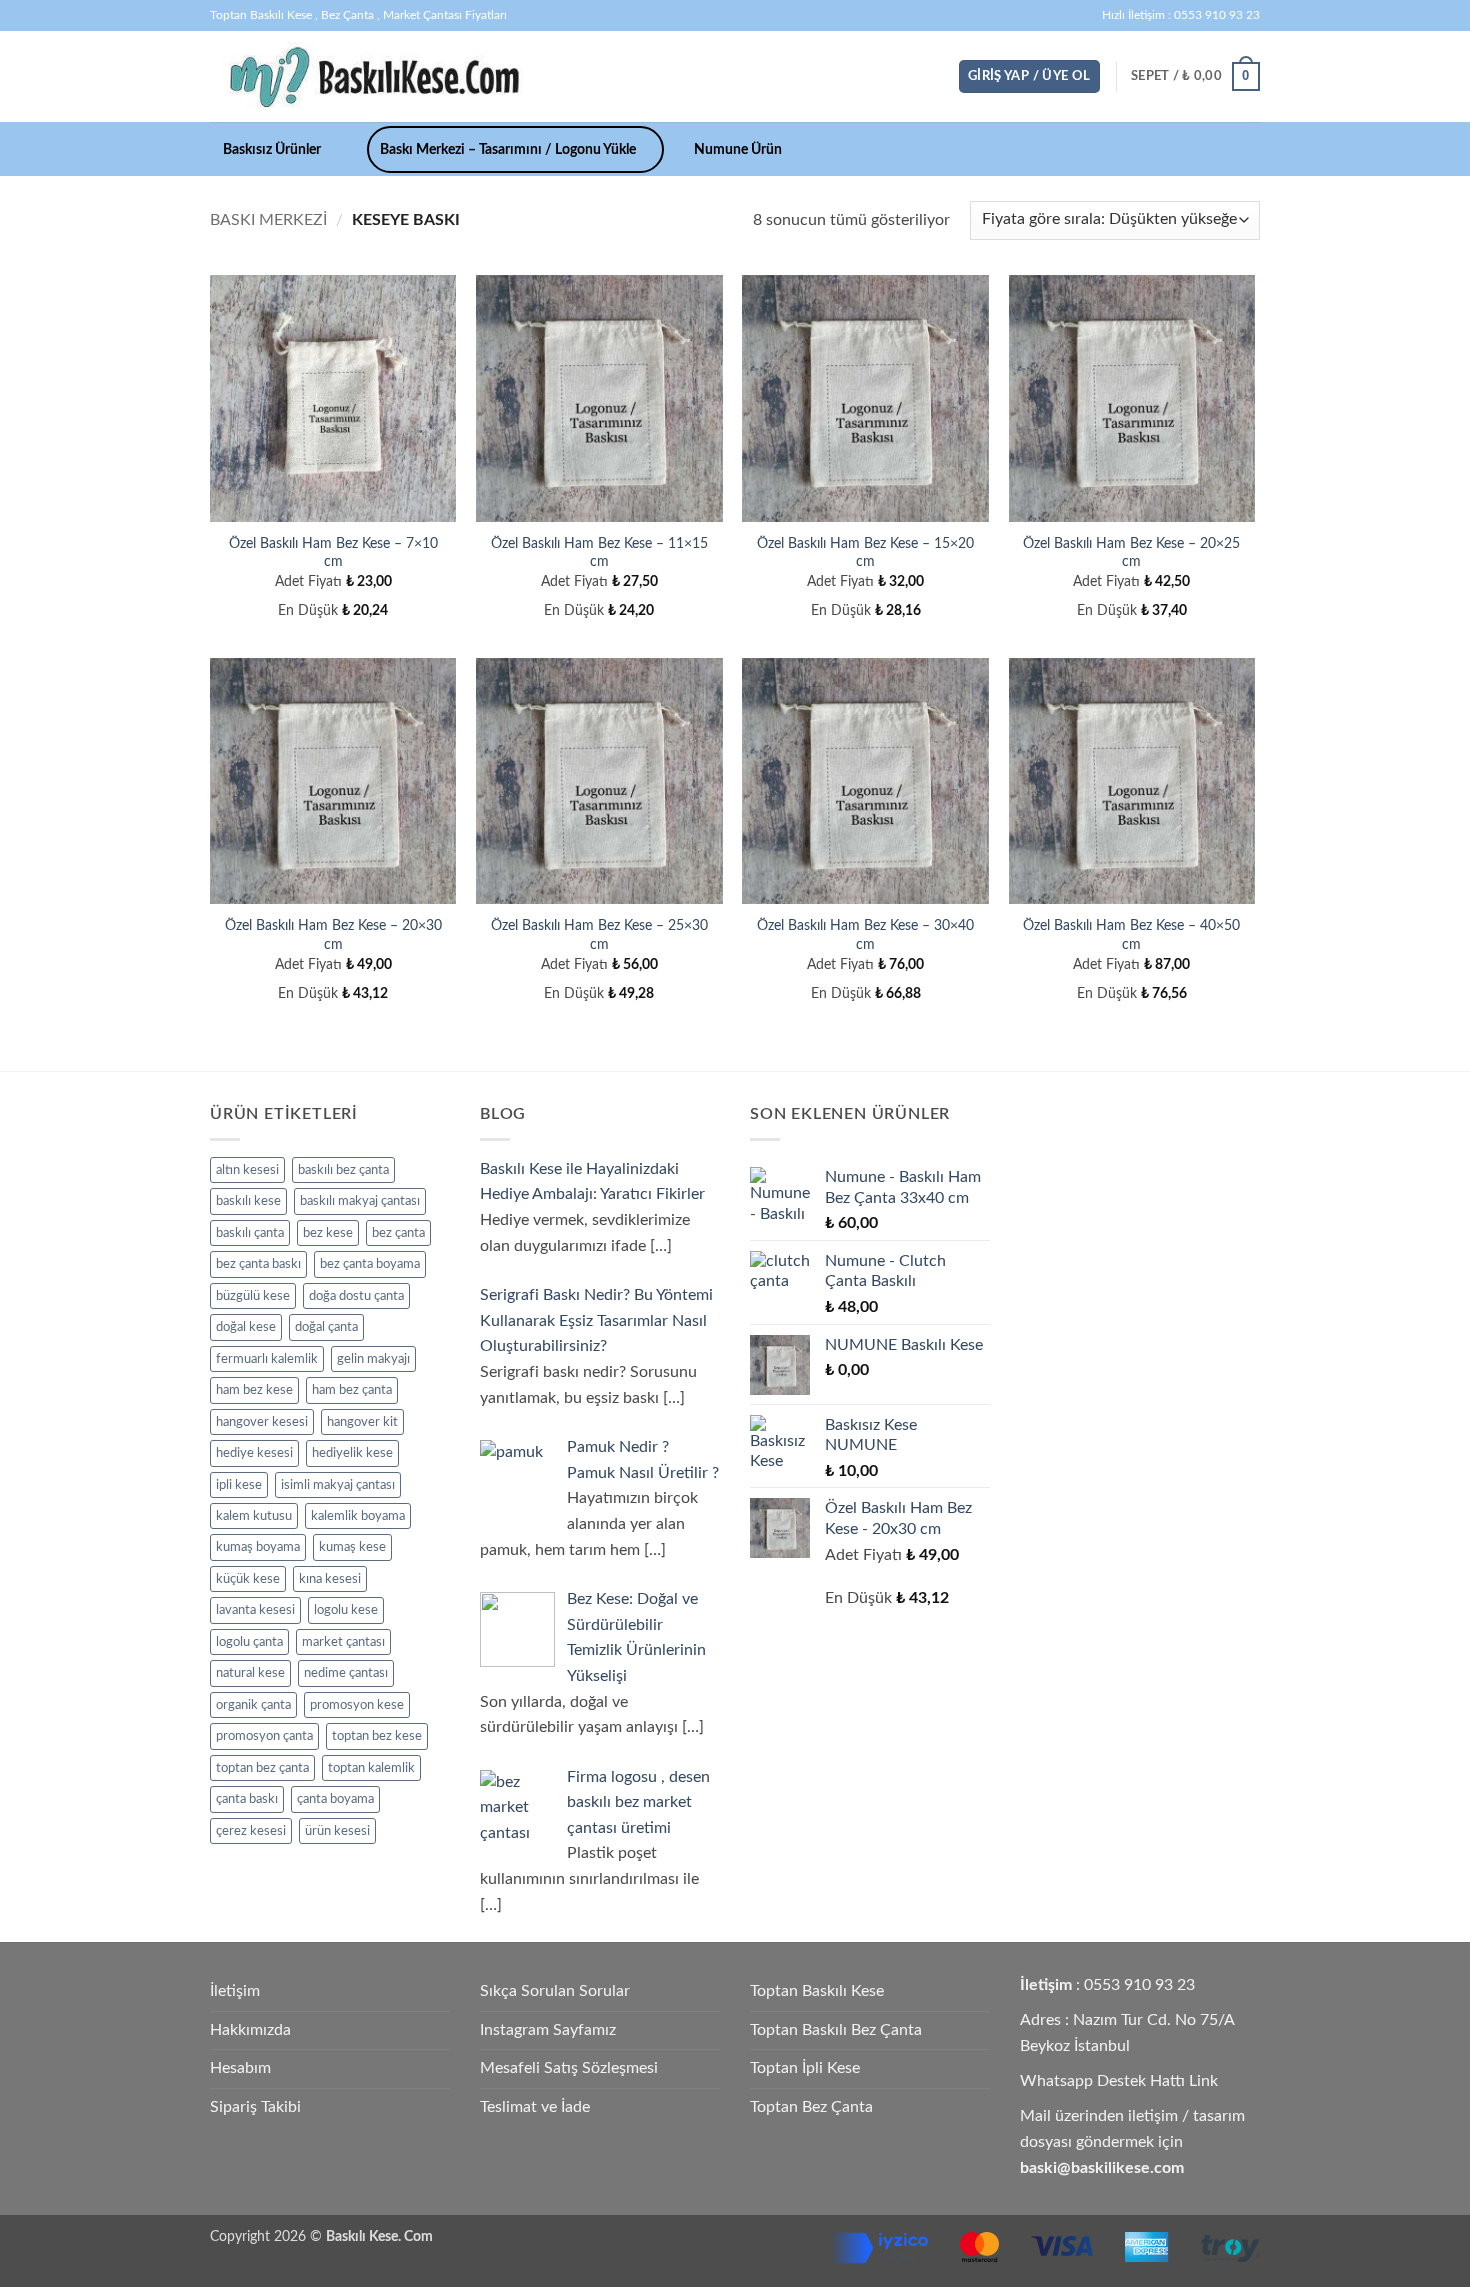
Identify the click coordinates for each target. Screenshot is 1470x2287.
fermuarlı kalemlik (267, 1359)
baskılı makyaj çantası (360, 1201)
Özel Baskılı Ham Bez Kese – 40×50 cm (1131, 935)
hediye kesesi (254, 1453)
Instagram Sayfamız (548, 2030)
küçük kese (248, 1579)
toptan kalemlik (371, 1768)
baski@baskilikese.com (1102, 2168)
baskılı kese (248, 1201)
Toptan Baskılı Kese (817, 1991)
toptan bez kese (377, 1736)
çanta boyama (335, 1799)
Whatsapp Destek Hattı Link (1119, 2081)
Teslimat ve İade (535, 2107)
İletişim (235, 1991)
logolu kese (346, 1610)
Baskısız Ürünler (272, 149)
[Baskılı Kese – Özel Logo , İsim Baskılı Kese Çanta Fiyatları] (373, 76)
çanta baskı (247, 1799)
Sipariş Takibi (255, 2107)
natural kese (250, 1673)
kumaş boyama (258, 1547)
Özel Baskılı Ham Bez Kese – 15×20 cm (865, 553)
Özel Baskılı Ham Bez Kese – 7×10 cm (333, 553)
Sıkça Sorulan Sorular (555, 1991)
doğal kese (246, 1327)
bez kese (328, 1233)
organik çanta (253, 1705)
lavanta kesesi (255, 1610)
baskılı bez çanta (343, 1170)
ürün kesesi (337, 1831)
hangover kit (362, 1422)
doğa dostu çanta (356, 1296)
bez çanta (398, 1233)
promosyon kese (357, 1705)
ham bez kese (254, 1390)
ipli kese (239, 1485)
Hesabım (240, 2068)
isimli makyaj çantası (338, 1485)
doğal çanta (326, 1327)
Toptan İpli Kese (805, 2068)
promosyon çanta (264, 1736)
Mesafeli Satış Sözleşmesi (569, 2068)
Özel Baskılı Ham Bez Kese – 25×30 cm (599, 935)
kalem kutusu (254, 1516)
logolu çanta (249, 1642)
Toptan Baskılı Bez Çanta (836, 2030)
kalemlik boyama (358, 1516)
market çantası (343, 1642)
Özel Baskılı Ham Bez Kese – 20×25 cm (1131, 553)
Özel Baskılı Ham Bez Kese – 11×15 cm (599, 553)
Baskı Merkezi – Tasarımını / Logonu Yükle (508, 149)
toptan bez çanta (262, 1768)
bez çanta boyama (370, 1264)
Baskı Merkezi (268, 220)
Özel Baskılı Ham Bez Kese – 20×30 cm (333, 935)
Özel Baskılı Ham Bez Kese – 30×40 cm (865, 935)
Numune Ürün (738, 149)
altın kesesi (247, 1170)
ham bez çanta (352, 1390)
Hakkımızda (250, 2030)
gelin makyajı (373, 1359)
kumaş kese (352, 1547)
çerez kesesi (251, 1831)
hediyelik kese (352, 1453)
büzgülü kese (253, 1296)
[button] (1029, 76)
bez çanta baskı (258, 1264)
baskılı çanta (250, 1233)
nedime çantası (346, 1673)
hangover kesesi (262, 1422)
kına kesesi (330, 1579)
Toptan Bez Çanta (811, 2107)
